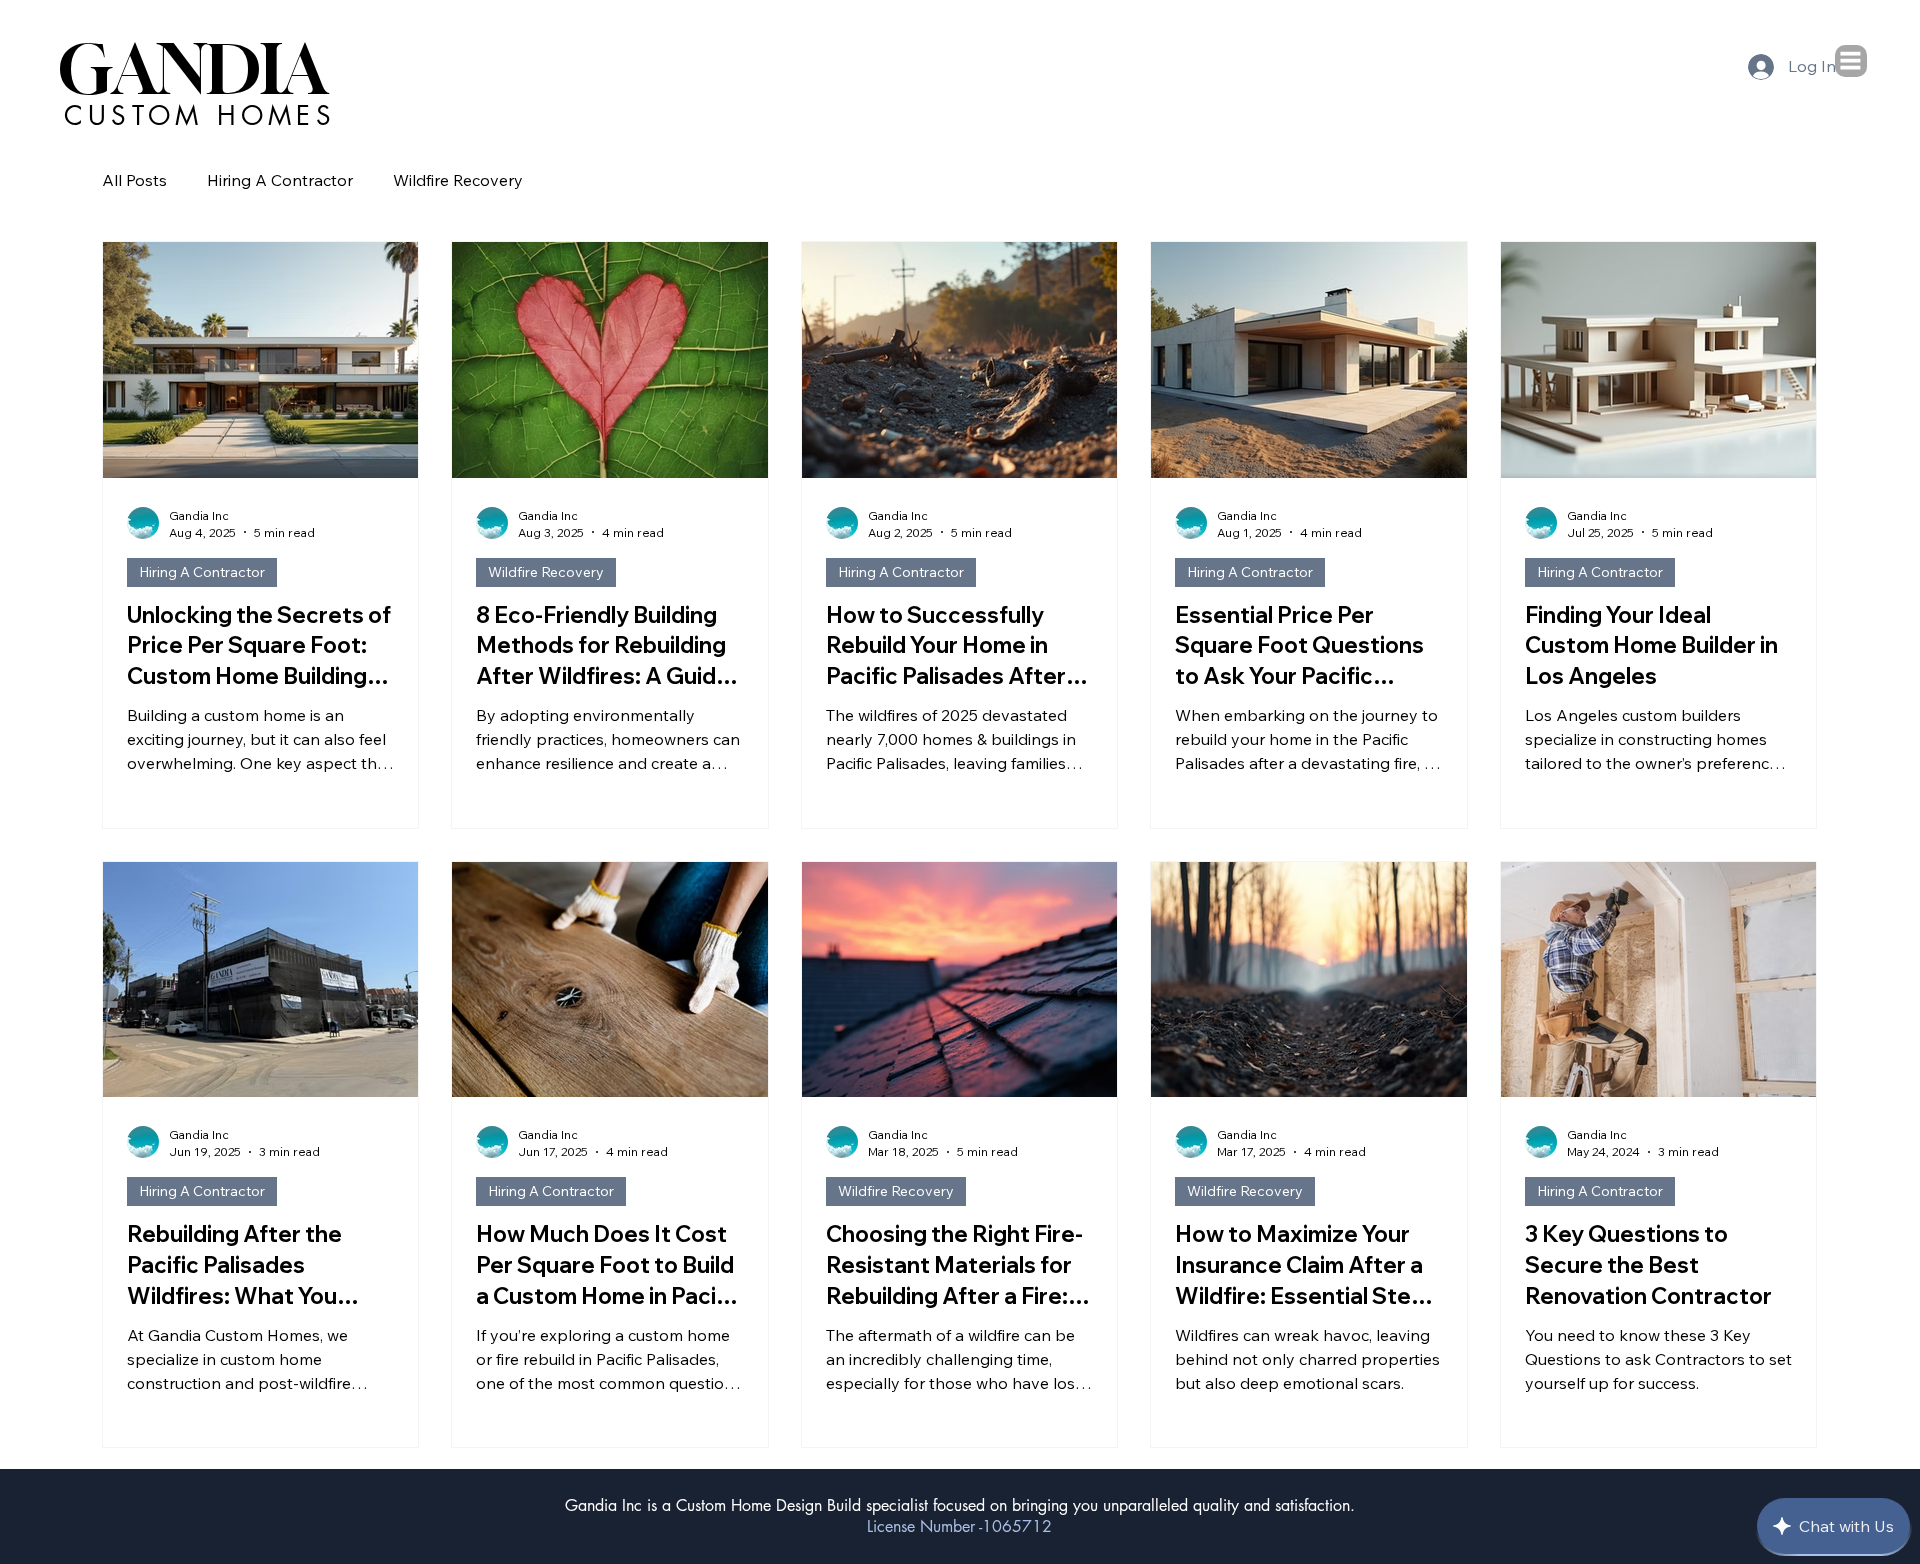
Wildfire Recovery (458, 180)
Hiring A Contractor (280, 180)
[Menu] (1850, 60)
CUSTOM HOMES (200, 116)
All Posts (134, 180)
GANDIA (193, 69)
